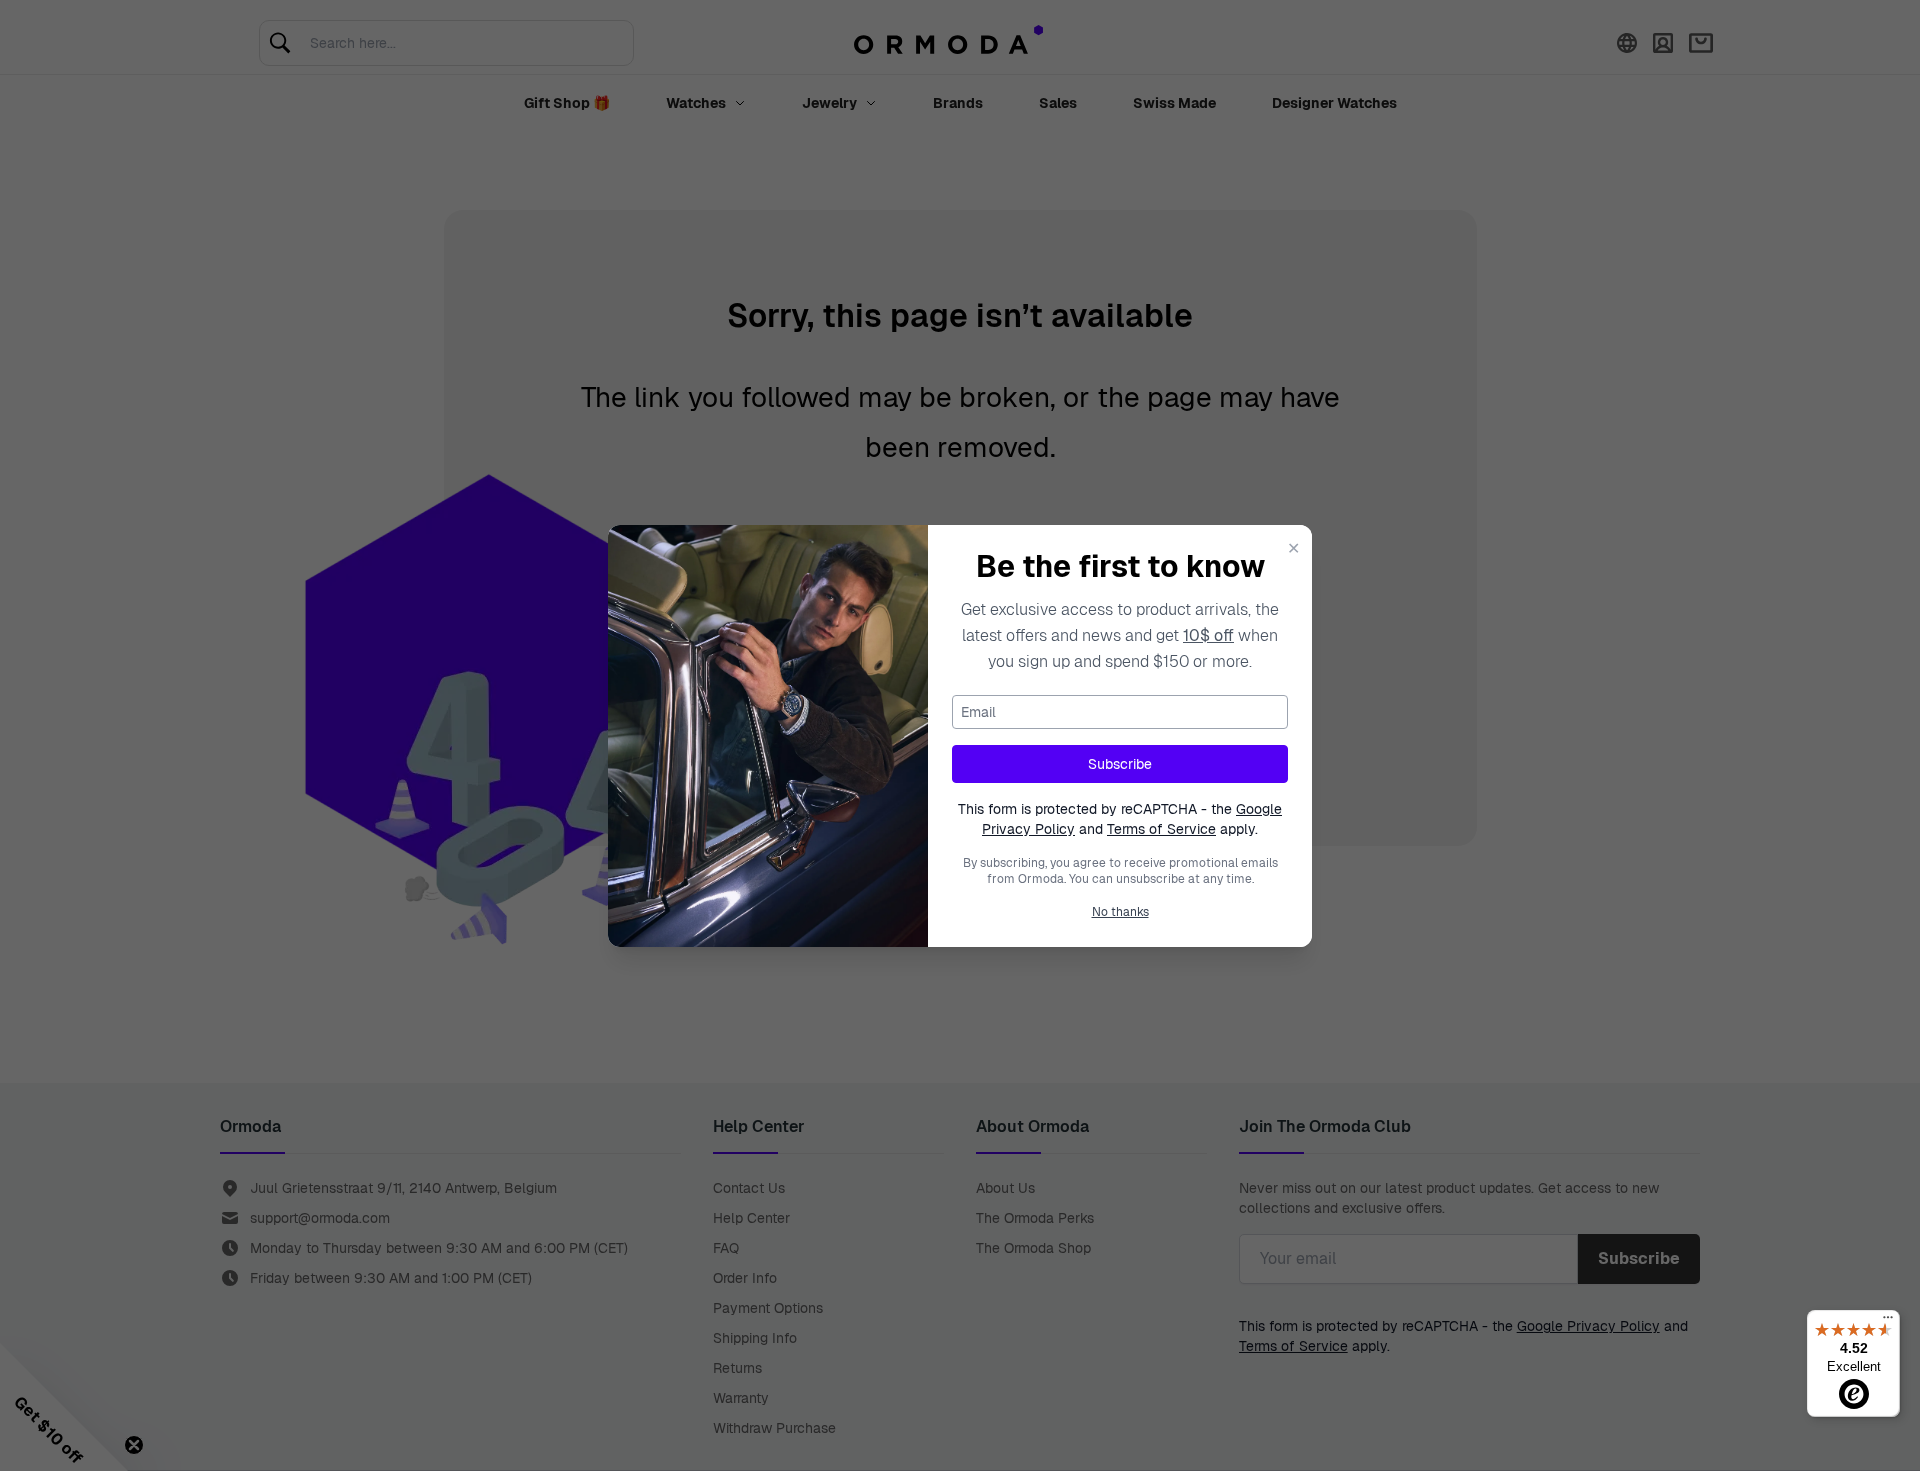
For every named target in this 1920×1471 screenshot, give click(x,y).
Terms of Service (1161, 829)
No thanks (1120, 912)
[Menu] (1888, 1322)
